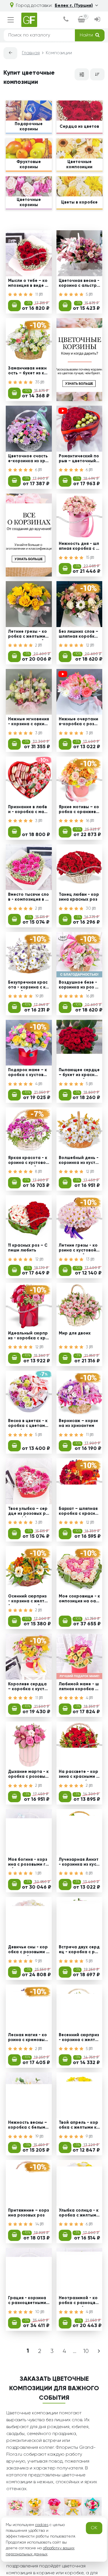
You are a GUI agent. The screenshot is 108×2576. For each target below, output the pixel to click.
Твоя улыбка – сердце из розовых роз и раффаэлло (28, 1512)
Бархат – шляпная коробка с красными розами (78, 1512)
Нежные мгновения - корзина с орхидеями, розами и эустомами (29, 722)
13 (88, 1259)
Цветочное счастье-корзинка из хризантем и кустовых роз (28, 459)
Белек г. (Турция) (74, 6)
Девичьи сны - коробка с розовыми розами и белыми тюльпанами (29, 1950)
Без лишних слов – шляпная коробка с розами (78, 635)
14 (38, 2224)
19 (37, 996)
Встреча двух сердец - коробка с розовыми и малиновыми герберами (79, 1950)
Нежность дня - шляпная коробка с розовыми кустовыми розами (79, 547)
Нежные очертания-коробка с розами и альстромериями (79, 722)
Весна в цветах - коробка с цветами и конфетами (28, 1424)
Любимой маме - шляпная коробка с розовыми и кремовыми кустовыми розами (79, 1687)
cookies (42, 2525)
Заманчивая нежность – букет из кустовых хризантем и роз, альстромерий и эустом (29, 372)
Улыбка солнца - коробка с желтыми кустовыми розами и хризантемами (79, 2214)
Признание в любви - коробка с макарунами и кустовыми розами (29, 810)
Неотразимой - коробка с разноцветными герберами (78, 2301)
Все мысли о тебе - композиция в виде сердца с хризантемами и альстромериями (29, 2389)
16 (88, 821)
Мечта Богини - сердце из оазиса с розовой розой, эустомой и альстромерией (79, 2477)
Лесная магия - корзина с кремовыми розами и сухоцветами (28, 2038)
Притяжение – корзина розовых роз (29, 2213)
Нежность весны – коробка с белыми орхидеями (28, 2126)
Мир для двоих (75, 1333)
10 (38, 2312)
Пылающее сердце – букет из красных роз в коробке (79, 1073)
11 (37, 295)
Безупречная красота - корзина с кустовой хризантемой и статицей (28, 986)
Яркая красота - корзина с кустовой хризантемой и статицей (29, 1161)
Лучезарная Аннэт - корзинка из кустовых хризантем (79, 1863)
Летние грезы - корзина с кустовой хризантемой (79, 1249)
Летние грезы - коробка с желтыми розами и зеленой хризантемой (29, 635)
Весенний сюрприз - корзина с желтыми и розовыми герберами (79, 2038)
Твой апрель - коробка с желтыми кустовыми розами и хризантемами (79, 2126)
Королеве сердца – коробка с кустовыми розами (28, 1687)
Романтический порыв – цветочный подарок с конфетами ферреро (79, 459)
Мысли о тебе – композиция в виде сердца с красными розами (28, 284)
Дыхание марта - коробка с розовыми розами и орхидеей (28, 1775)
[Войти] (97, 20)
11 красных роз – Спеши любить (28, 1248)
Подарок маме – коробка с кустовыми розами (28, 1073)
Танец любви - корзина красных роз (79, 897)
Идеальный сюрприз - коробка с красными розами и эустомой (28, 1337)
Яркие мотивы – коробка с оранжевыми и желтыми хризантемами (79, 810)
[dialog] (66, 20)
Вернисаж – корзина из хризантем (78, 1423)
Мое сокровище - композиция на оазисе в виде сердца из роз (79, 1600)
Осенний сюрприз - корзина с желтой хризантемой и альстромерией (28, 1600)
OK (94, 2528)
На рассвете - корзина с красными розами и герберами (79, 1775)
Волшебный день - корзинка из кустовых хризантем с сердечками (79, 1161)
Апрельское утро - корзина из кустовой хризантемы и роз (28, 2565)
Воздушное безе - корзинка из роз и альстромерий (78, 986)
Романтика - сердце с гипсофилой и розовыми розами (28, 2477)
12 (88, 645)
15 (88, 558)
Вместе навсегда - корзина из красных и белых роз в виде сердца (79, 2389)
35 (38, 382)
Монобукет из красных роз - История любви (79, 2565)
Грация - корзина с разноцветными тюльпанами (27, 2301)
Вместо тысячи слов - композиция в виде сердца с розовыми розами (29, 898)
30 (89, 908)
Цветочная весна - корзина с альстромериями (79, 284)
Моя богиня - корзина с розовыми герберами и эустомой (28, 1863)
